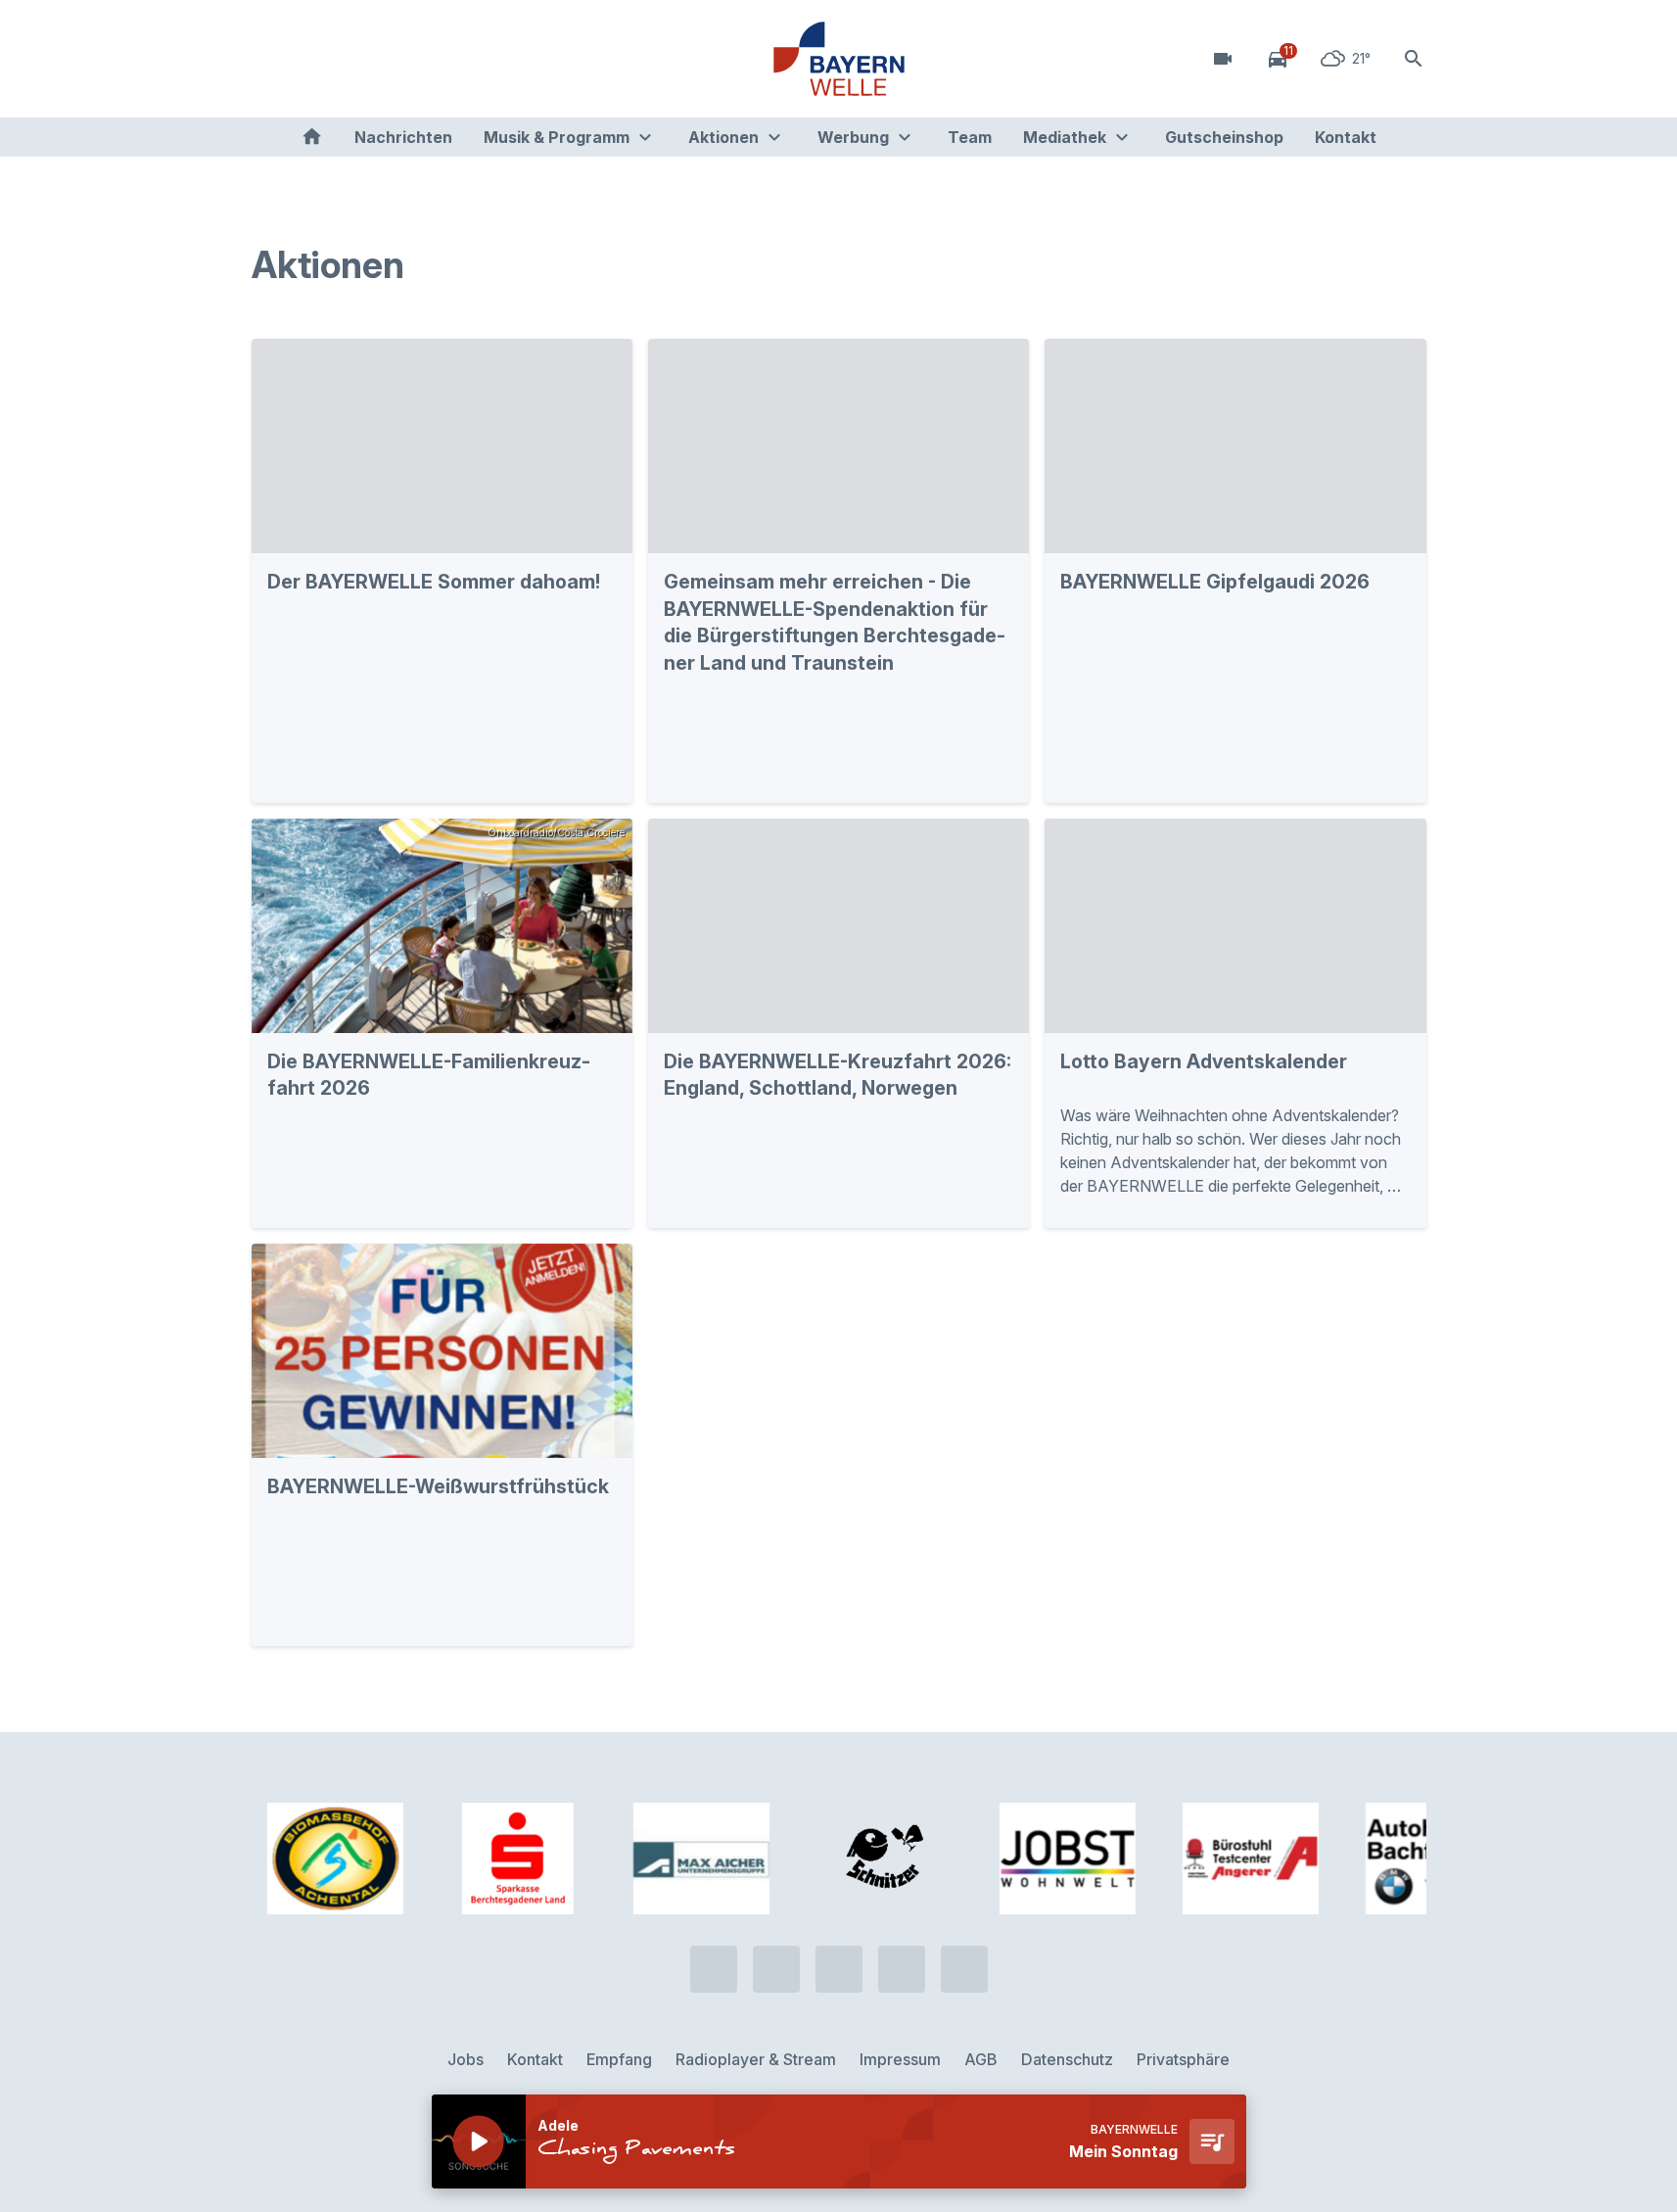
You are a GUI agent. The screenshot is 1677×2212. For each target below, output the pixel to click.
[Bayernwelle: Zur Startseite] (839, 59)
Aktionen (723, 137)
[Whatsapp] (310, 59)
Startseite (312, 137)
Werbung (853, 137)
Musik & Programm (557, 137)
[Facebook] (349, 59)
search (1414, 59)
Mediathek (1065, 137)
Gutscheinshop (1224, 137)
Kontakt (1346, 137)
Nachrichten (403, 137)
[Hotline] (271, 59)
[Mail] (428, 59)
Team (970, 137)
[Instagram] (389, 59)
